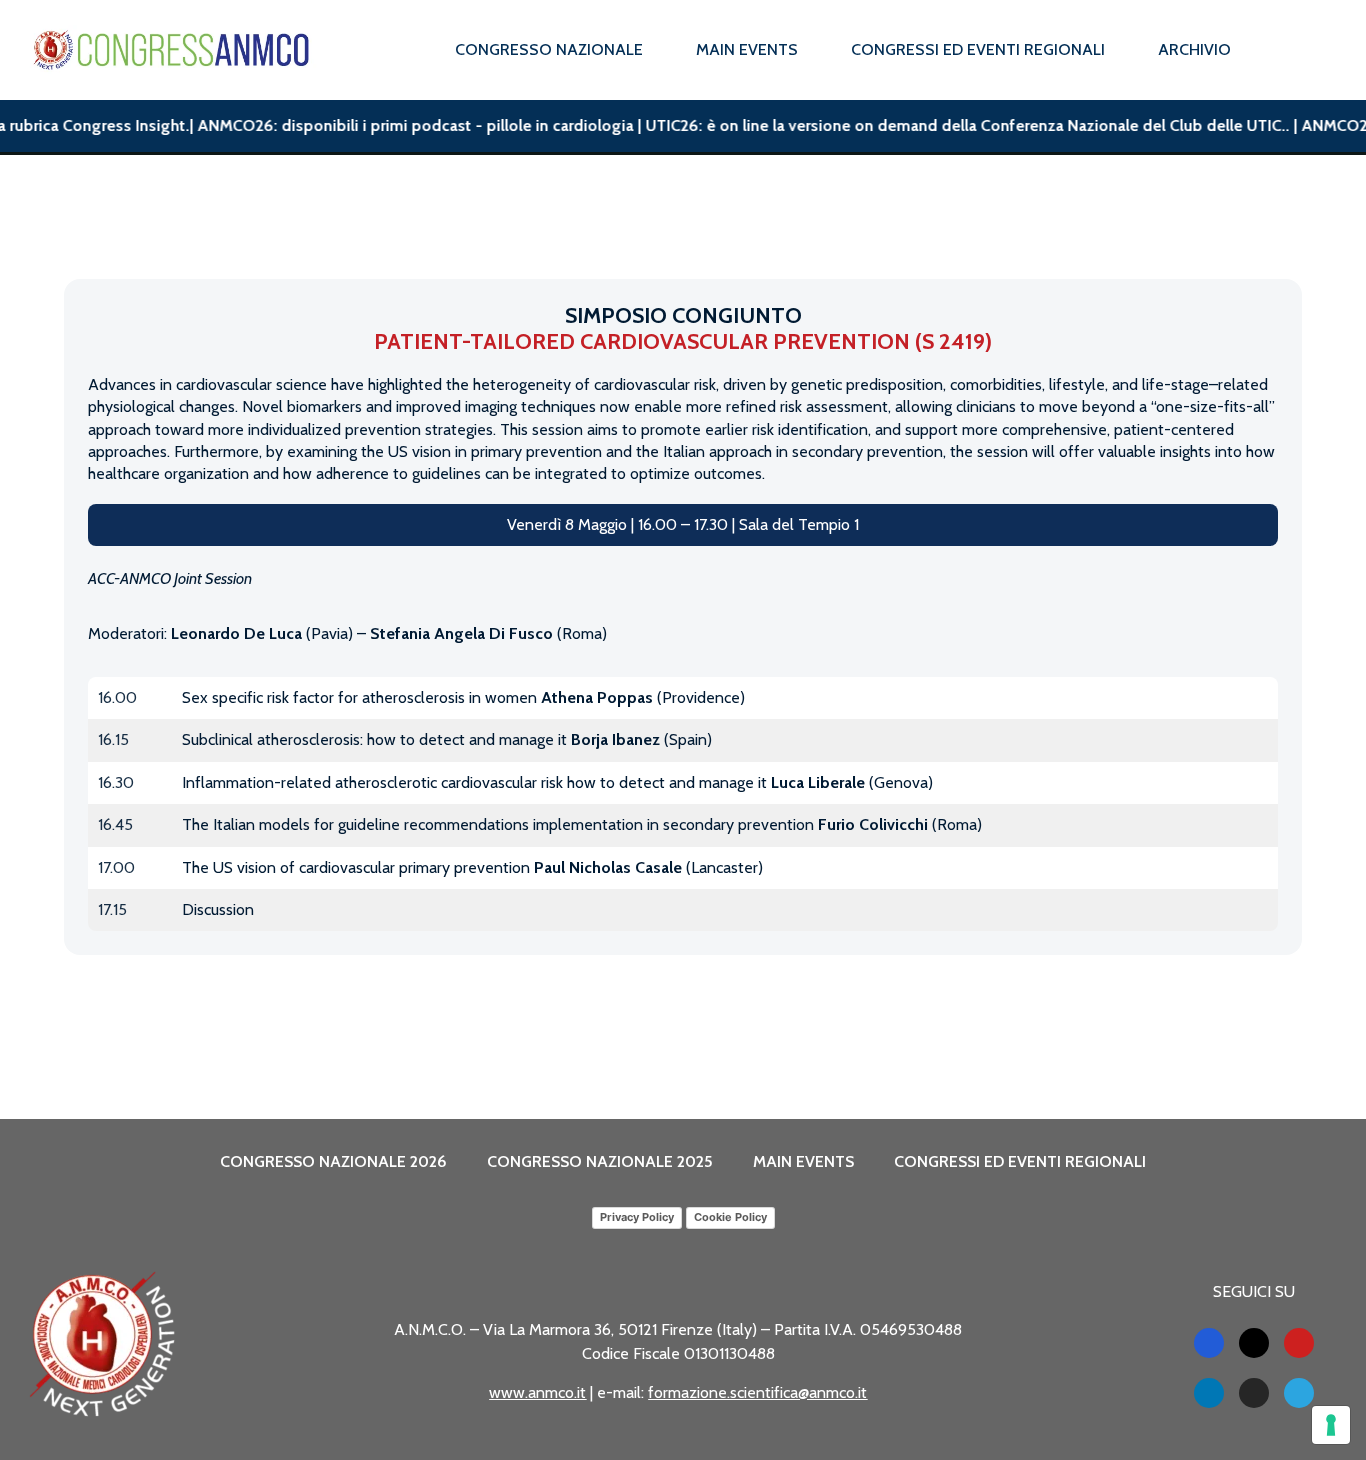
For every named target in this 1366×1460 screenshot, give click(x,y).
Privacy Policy (637, 1217)
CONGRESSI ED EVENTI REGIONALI (1020, 1161)
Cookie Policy (730, 1217)
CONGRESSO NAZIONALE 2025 (600, 1161)
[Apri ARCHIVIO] (1244, 50)
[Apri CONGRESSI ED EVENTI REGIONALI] (1118, 50)
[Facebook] (1209, 1343)
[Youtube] (1299, 1343)
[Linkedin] (1209, 1393)
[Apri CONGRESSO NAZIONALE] (656, 50)
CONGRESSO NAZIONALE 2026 (333, 1161)
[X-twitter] (1254, 1343)
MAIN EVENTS (803, 1161)
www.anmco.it (537, 1392)
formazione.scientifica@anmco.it (757, 1392)
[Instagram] (1254, 1393)
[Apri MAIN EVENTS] (811, 50)
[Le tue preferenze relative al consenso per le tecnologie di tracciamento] (1331, 1425)
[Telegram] (1299, 1393)
